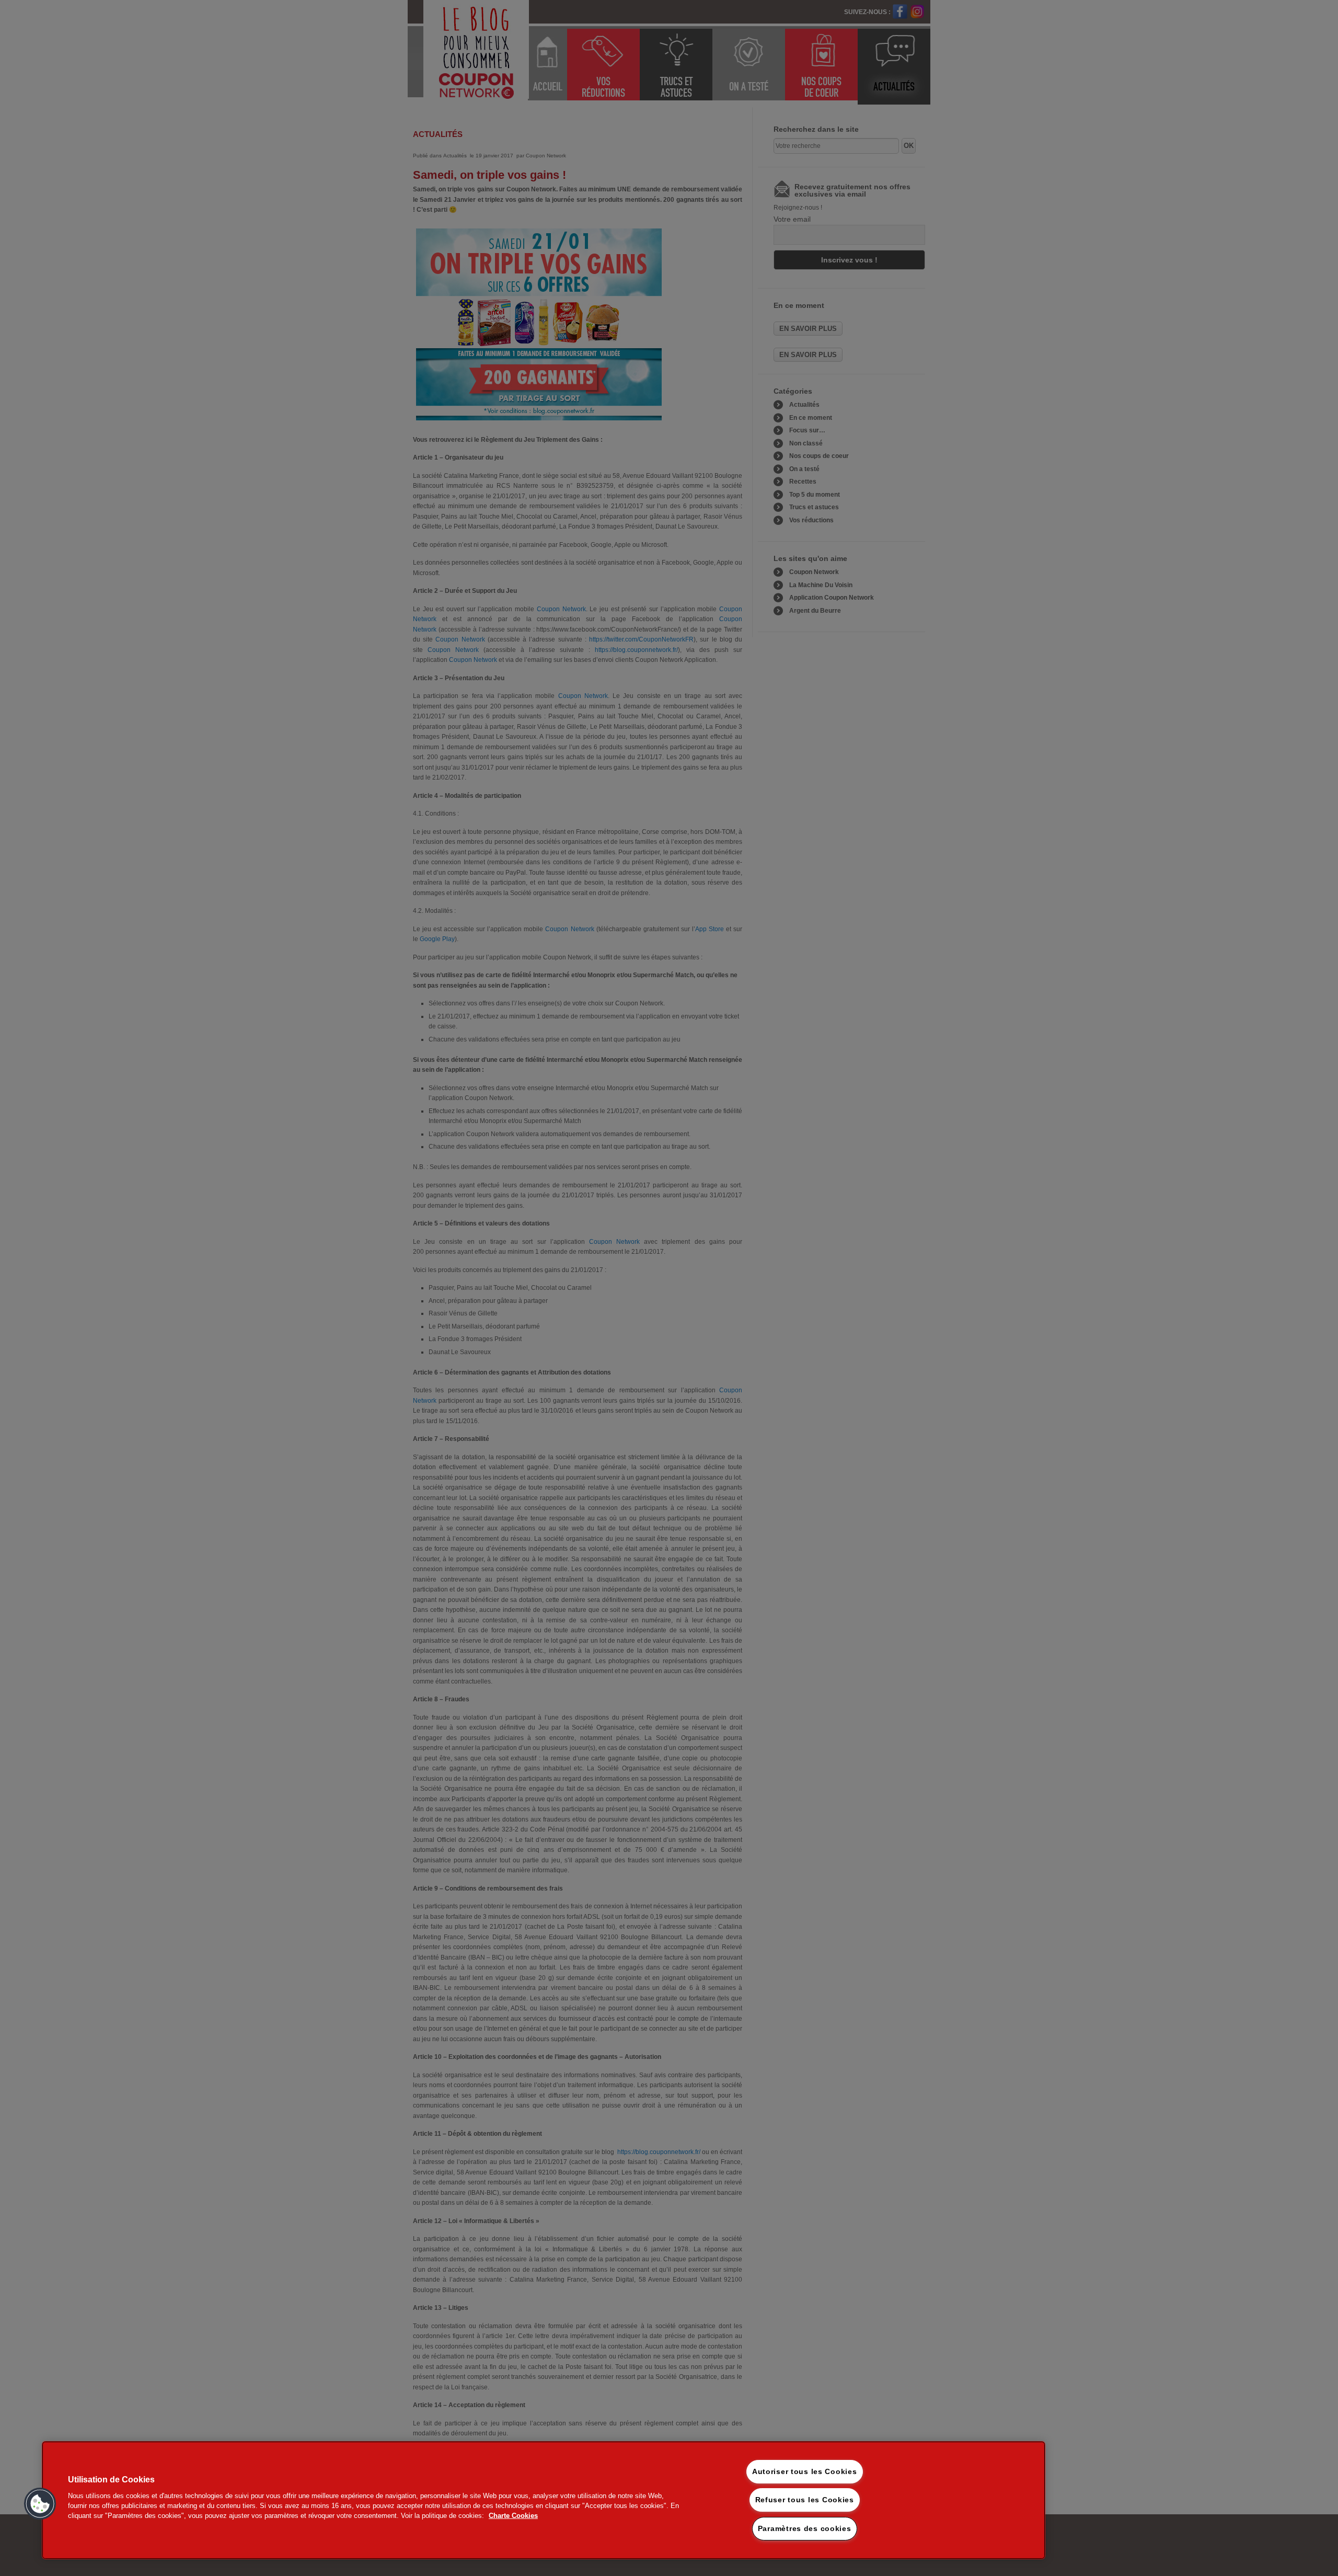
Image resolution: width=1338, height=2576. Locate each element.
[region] (544, 2500)
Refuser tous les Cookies (805, 2500)
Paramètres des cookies (805, 2528)
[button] (40, 2504)
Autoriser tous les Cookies (805, 2471)
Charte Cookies (513, 2516)
